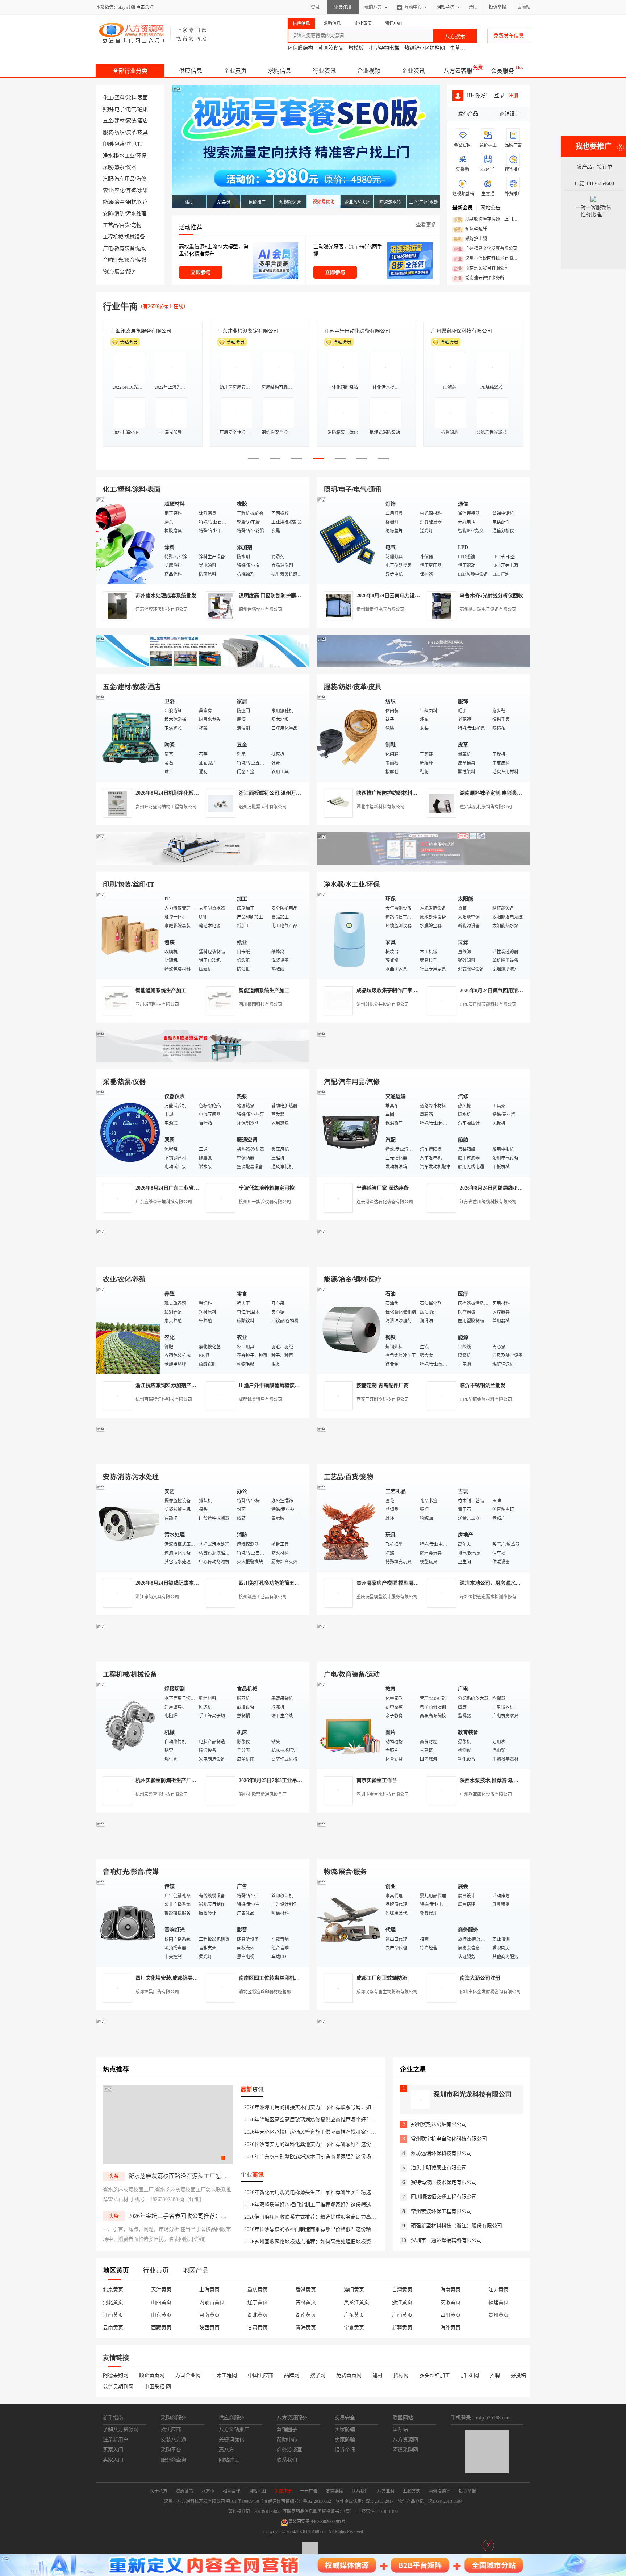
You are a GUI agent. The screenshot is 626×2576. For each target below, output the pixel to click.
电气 (131, 109)
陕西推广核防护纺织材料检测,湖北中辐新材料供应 (413, 793)
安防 (108, 214)
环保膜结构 (300, 48)
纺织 (120, 132)
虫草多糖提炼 (465, 48)
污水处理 (136, 214)
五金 (108, 121)
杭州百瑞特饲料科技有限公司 (164, 1399)
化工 (108, 98)
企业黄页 (235, 71)
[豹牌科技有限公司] (203, 1061)
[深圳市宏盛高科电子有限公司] (423, 1456)
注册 (513, 95)
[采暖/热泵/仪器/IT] (128, 1132)
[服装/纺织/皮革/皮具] (349, 737)
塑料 (120, 98)
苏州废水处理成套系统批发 (166, 596)
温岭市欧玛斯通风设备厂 (263, 1794)
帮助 (473, 7)
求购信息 (280, 71)
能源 (108, 202)
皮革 (131, 132)
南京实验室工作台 (377, 1780)
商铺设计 (510, 114)
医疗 (143, 202)
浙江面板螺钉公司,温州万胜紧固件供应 (283, 793)
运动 (141, 248)
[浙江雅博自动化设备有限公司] (203, 1653)
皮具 (143, 132)
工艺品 (110, 225)
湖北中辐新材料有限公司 (380, 807)
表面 (143, 98)
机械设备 (135, 237)
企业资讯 (413, 71)
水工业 (127, 156)
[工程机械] (128, 1725)
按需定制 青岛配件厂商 (383, 1385)
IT (140, 144)
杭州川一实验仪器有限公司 (265, 1202)
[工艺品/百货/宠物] (349, 1527)
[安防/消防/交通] (128, 1527)
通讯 (143, 109)
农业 (108, 190)
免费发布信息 (509, 36)
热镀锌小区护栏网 (425, 48)
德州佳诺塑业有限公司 (260, 609)
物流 (108, 272)
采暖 (108, 167)
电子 (120, 109)
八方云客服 (458, 71)
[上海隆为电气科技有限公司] (423, 1258)
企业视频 (369, 71)
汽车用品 (125, 179)
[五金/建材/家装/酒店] (128, 737)
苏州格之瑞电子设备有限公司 (488, 609)
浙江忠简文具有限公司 (157, 1597)
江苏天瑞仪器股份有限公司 (248, 331)
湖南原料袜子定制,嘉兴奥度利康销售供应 (506, 793)
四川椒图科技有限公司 (157, 1004)
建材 (120, 121)
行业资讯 (324, 71)
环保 (141, 156)
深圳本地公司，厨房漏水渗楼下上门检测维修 (510, 1583)
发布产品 (468, 114)
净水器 (110, 156)
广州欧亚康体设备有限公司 (486, 1794)
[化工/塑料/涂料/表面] (128, 540)
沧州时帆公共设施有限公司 (383, 1004)
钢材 (131, 202)
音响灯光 (113, 260)
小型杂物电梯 (384, 48)
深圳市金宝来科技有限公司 (383, 1794)
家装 (131, 121)
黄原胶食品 (331, 48)
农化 (120, 190)
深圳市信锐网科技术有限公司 (487, 259)
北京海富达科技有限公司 (138, 331)
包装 (120, 144)
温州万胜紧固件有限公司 (263, 807)
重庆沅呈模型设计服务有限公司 (387, 1597)
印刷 (108, 144)
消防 (120, 214)
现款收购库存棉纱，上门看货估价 (487, 220)
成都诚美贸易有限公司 (260, 1399)
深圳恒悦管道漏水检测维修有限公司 (494, 1597)
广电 (108, 248)
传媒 (141, 260)
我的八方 (373, 7)
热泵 (120, 167)
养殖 (131, 190)
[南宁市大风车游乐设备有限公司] (423, 1851)
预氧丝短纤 (470, 229)
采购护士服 (470, 239)
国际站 (524, 7)
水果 (143, 190)
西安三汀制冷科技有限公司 (383, 1399)
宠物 (136, 225)
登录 (315, 7)
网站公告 (491, 208)
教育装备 (125, 248)
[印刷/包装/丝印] (128, 935)
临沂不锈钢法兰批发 (483, 1385)
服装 (108, 132)
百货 (125, 225)
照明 (108, 109)
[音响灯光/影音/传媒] (128, 1922)
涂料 (131, 98)
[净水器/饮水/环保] (349, 935)
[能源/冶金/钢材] (349, 1330)
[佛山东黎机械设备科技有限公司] (203, 666)
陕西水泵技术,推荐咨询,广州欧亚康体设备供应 (512, 1780)
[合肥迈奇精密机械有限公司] (203, 1851)
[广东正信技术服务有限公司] (423, 863)
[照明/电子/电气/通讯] (349, 540)
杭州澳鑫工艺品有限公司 (263, 1597)
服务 (131, 272)
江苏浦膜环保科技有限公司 (162, 609)
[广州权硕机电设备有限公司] (423, 666)
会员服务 (502, 71)
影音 (130, 260)
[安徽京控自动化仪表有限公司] (423, 1653)
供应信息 (191, 71)
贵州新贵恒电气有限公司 (380, 609)
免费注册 (343, 7)
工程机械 (113, 237)
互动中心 (413, 7)
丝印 (131, 144)
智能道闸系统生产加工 (161, 991)
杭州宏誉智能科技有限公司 (162, 1794)
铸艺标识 (334, 331)
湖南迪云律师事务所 (479, 278)
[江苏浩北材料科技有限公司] (423, 1061)
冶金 (120, 202)
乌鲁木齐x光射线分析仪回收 (491, 596)
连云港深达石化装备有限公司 (385, 1202)
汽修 (141, 179)
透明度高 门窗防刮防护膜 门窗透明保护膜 (286, 596)
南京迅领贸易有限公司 (481, 269)
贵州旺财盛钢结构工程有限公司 (166, 807)
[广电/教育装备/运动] (349, 1725)
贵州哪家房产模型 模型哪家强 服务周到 (401, 1583)
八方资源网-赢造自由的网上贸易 (153, 33)
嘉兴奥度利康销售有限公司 (486, 807)
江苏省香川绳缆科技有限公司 (488, 1202)
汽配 (108, 179)
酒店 (143, 121)
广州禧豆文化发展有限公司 (485, 249)
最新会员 (463, 208)
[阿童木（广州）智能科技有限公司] (203, 1258)
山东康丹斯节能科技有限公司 (488, 1004)
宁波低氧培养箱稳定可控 (267, 1188)
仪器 (131, 167)
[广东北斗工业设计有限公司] (203, 863)
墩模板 (356, 48)
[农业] (128, 1330)
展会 (120, 272)
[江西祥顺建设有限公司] (203, 1456)
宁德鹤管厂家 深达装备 (383, 1188)
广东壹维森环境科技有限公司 (164, 1202)
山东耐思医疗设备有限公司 (462, 331)
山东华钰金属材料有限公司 (486, 1399)
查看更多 (426, 225)
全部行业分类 (130, 71)
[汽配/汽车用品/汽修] (349, 1132)
